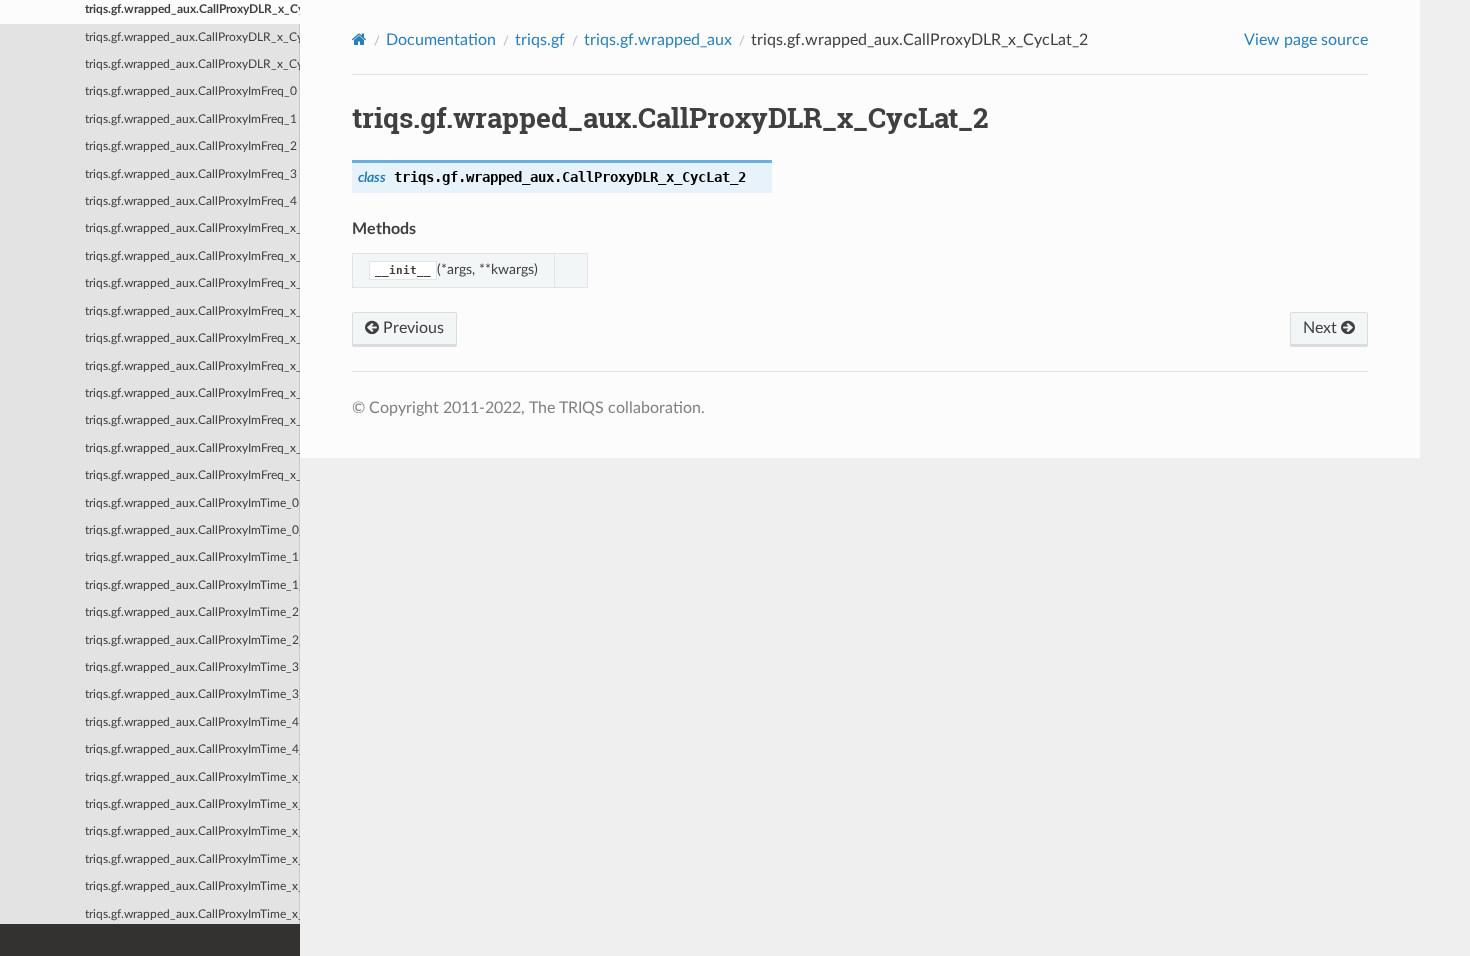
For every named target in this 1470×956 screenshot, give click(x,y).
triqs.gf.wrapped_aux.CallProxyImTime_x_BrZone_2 (192, 886)
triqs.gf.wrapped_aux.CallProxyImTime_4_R (192, 749)
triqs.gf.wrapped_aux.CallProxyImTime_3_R (192, 694)
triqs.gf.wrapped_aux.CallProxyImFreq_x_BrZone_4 (192, 338)
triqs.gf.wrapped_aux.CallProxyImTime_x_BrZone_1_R (192, 859)
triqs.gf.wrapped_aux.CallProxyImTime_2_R (192, 640)
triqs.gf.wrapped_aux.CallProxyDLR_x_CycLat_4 (192, 64)
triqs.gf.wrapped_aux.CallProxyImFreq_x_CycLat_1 (192, 393)
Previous (411, 328)
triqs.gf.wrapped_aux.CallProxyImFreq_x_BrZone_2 (192, 283)
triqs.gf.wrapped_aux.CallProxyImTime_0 (192, 503)
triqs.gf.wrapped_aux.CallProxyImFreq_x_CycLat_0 (192, 366)
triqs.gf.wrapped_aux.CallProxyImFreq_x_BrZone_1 (192, 256)
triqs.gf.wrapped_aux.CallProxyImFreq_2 (191, 146)
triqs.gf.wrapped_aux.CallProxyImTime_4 (192, 722)
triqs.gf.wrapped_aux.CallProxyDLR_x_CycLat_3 (192, 37)
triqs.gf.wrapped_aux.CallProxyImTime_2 (192, 612)
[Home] (359, 39)
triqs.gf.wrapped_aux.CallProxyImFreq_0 (191, 91)
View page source (1306, 40)
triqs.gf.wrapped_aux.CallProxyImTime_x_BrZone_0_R (192, 804)
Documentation (441, 40)
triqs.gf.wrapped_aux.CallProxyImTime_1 (192, 557)
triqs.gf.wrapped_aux (658, 40)
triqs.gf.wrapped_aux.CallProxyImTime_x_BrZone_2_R (192, 914)
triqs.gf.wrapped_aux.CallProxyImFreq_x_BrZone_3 (192, 311)
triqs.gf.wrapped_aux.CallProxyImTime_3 (192, 667)
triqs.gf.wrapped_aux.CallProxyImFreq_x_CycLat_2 (192, 420)
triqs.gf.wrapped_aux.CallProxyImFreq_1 (191, 119)
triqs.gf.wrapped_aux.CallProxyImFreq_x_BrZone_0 (192, 228)
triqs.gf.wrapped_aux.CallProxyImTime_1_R (192, 585)
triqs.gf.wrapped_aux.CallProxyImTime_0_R (192, 530)
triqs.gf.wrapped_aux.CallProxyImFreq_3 (191, 174)
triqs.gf (540, 40)
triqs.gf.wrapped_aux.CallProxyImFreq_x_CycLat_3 (192, 448)
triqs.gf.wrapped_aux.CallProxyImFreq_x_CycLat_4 (192, 475)
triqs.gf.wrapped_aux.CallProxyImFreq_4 (191, 201)
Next (1322, 328)
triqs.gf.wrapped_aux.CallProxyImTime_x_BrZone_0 (192, 777)
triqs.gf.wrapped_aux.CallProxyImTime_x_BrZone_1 (192, 831)
